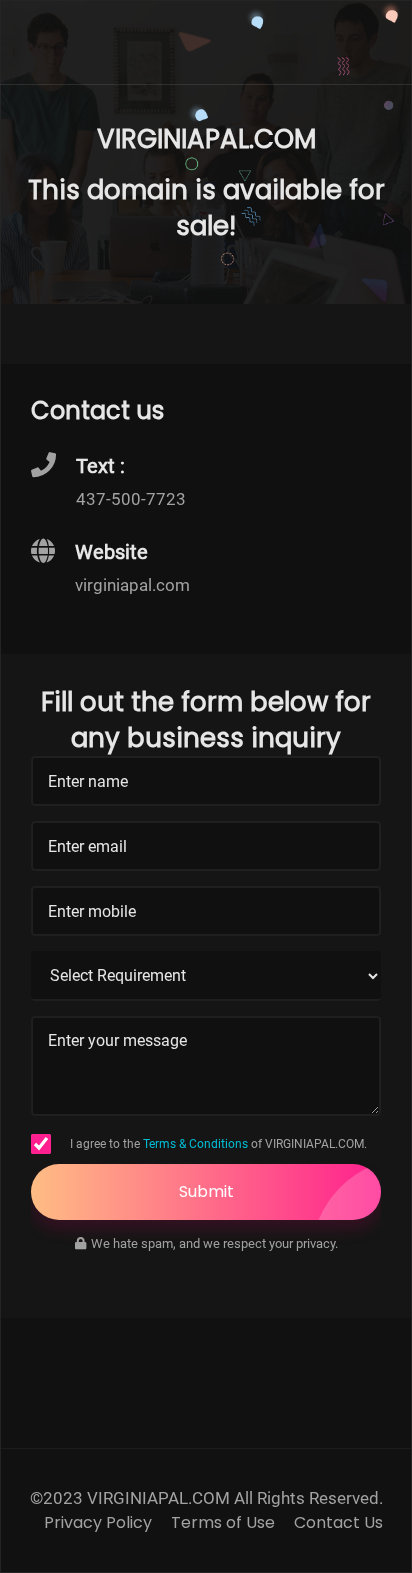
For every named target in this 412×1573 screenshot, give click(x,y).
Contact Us (338, 1523)
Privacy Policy (98, 1523)
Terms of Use (223, 1523)
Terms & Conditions (195, 1144)
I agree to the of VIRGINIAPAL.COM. (218, 1144)
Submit (206, 1191)
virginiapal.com (132, 585)
